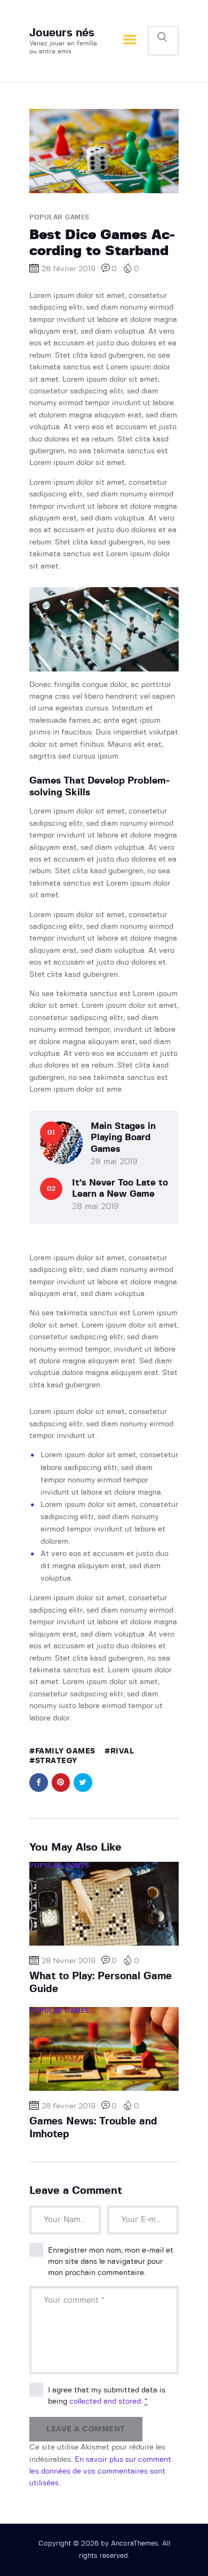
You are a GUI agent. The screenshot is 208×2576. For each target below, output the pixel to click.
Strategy (56, 1761)
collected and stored (105, 2401)
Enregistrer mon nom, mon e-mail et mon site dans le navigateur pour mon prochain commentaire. (111, 2262)
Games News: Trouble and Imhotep (93, 2128)
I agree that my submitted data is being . (107, 2396)
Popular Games (59, 217)
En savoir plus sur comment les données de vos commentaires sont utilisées (100, 2472)
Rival (122, 1751)
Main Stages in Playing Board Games (123, 1137)
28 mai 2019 (114, 1162)
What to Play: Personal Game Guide (101, 1983)
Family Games (65, 1751)
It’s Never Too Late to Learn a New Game (120, 1188)
